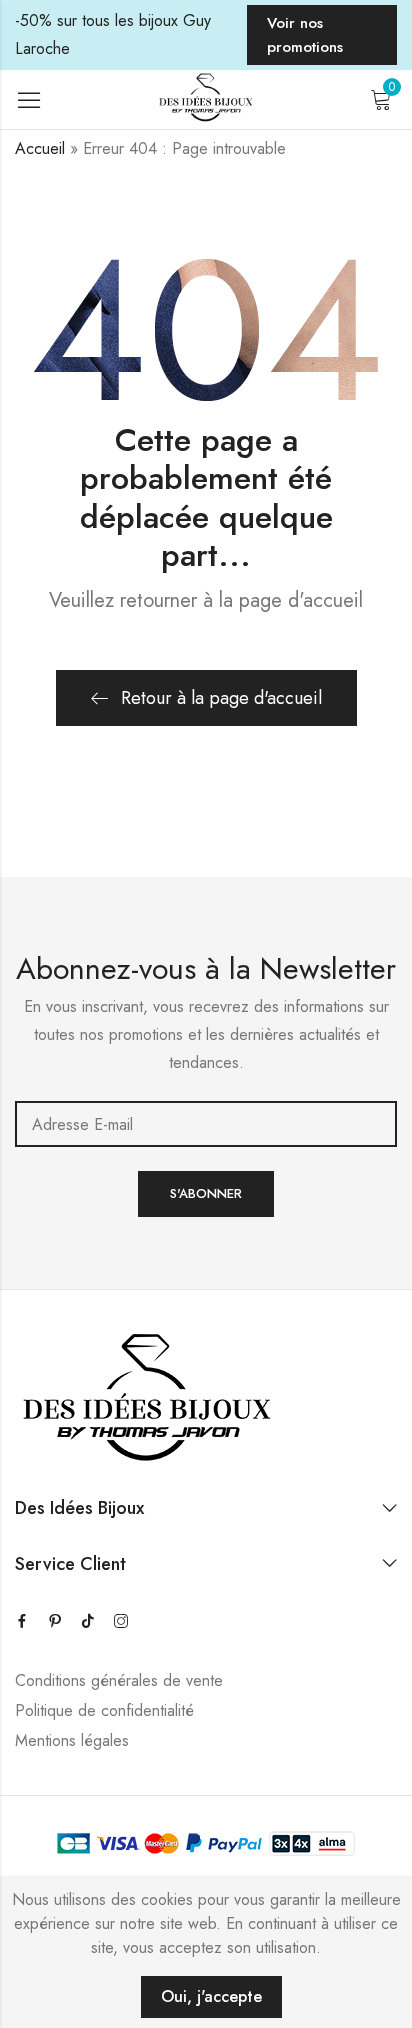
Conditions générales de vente (119, 1680)
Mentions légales (72, 1740)
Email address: (206, 1124)
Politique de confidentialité (104, 1710)
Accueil (40, 148)
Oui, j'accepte (211, 1996)
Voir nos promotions (305, 35)
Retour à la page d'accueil (221, 698)
